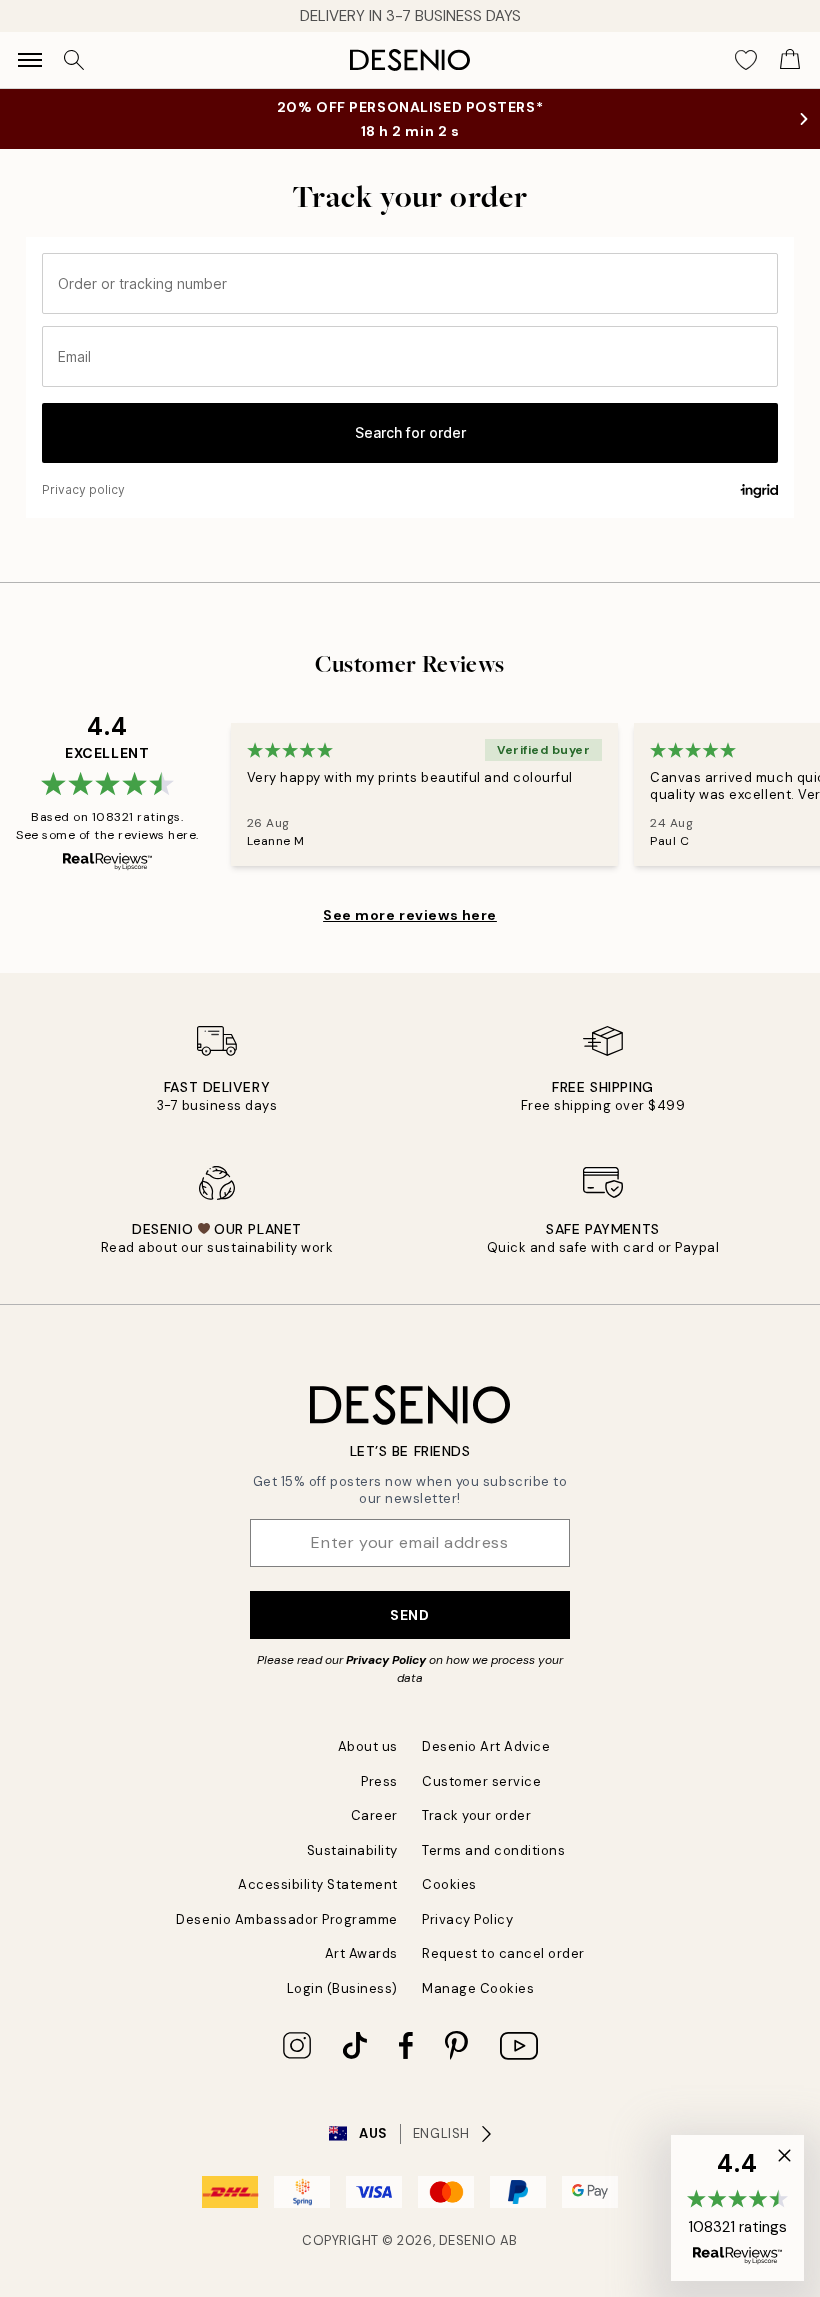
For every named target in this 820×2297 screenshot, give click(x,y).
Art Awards (361, 1953)
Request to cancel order (503, 1953)
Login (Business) (342, 1988)
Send (409, 1615)
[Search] (74, 60)
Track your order (476, 1815)
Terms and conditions (493, 1850)
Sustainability (352, 1850)
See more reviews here (410, 915)
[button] (737, 2208)
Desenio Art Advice (486, 1746)
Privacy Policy (386, 1660)
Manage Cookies (478, 1988)
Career (374, 1815)
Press (379, 1781)
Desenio (468, 2240)
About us (368, 1746)
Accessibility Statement (318, 1884)
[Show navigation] (30, 60)
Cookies (449, 1884)
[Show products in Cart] (790, 60)
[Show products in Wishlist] (746, 60)
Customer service (481, 1781)
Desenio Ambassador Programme (287, 1919)
